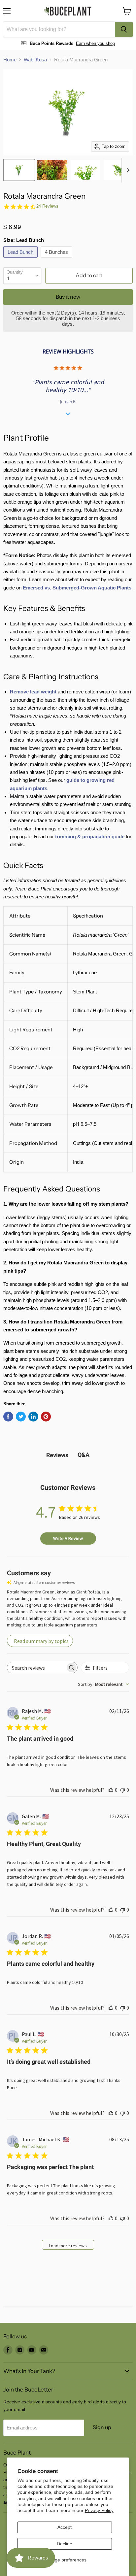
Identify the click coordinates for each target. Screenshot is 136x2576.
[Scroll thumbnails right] (127, 170)
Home (10, 60)
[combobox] (59, 29)
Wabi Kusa (35, 60)
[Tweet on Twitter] (21, 1417)
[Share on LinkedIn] (33, 1417)
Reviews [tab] (57, 1455)
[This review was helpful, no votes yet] (111, 1790)
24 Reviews (47, 206)
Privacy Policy (99, 2510)
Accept (65, 2527)
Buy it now (68, 297)
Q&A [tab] (84, 1455)
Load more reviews (68, 2246)
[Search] (124, 29)
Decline (65, 2544)
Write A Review (68, 1538)
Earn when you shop (95, 43)
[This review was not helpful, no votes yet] (122, 1790)
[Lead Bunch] (21, 259)
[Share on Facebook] (8, 1417)
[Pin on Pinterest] (46, 1417)
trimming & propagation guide (90, 836)
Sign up (102, 2427)
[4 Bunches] (57, 259)
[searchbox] (36, 1668)
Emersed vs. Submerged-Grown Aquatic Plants (77, 588)
